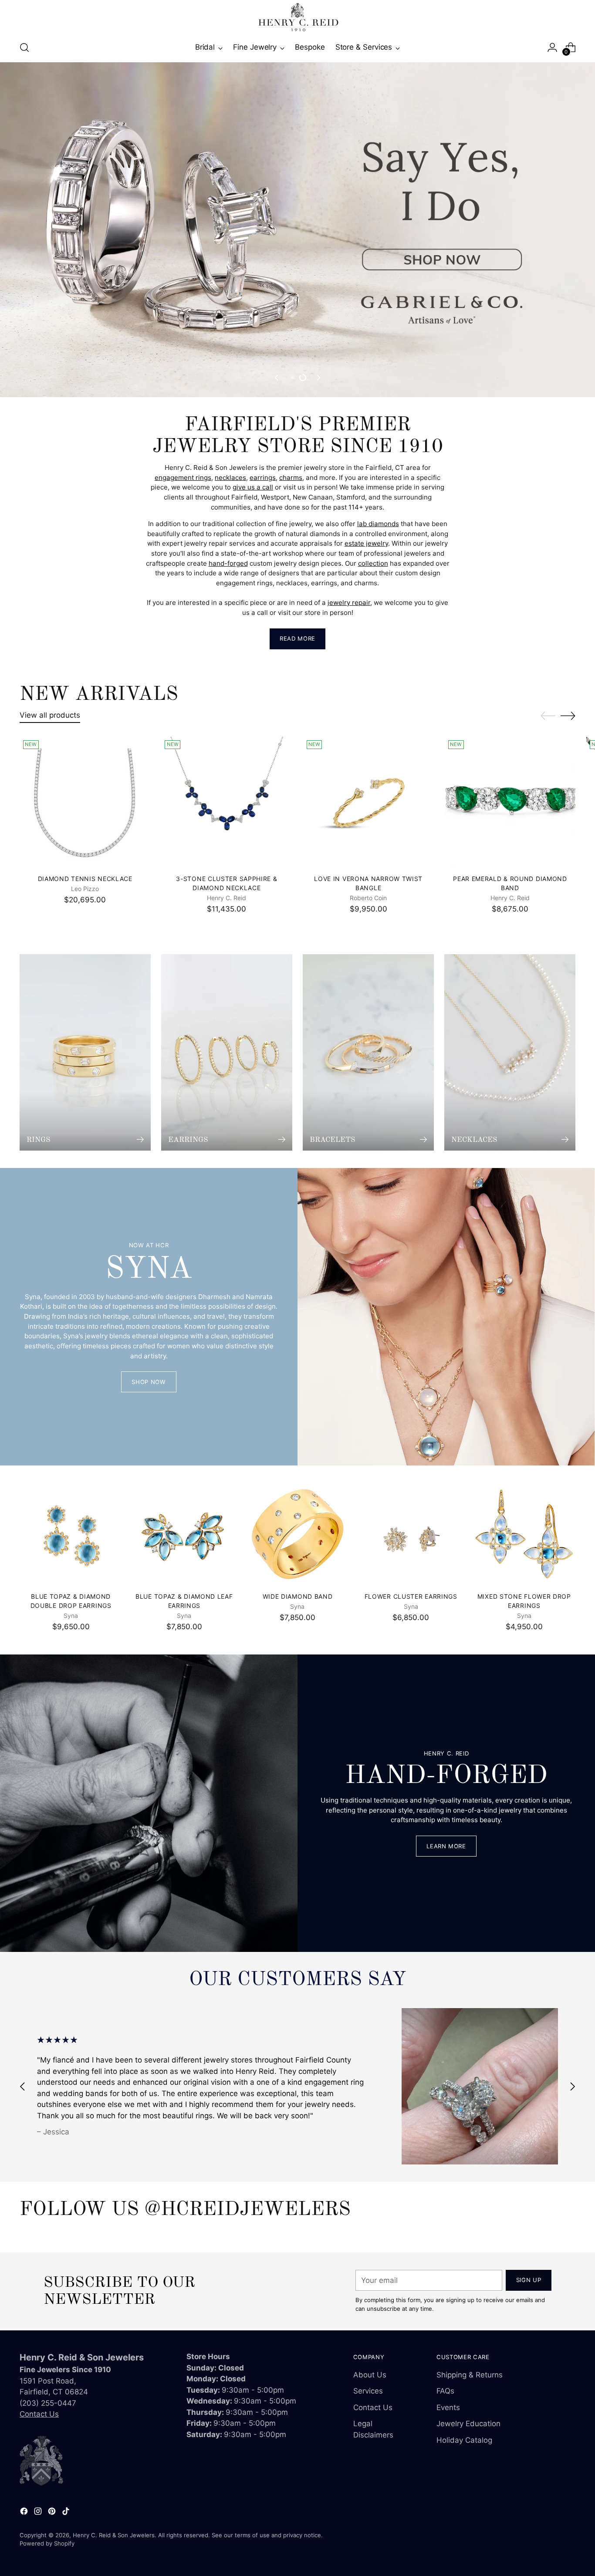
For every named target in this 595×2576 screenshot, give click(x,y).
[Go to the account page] (552, 47)
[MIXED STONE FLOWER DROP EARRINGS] (524, 1534)
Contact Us (39, 2414)
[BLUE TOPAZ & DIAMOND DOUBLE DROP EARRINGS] (71, 1534)
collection (373, 563)
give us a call (253, 487)
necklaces (230, 478)
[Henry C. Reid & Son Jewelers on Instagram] (39, 2513)
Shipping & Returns (470, 2375)
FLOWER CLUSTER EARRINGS (411, 1596)
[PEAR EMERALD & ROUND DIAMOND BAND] (510, 802)
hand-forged (228, 563)
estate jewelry (366, 543)
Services (368, 2391)
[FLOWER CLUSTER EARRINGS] (411, 1534)
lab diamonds (378, 524)
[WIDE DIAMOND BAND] (297, 1534)
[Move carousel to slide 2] (303, 378)
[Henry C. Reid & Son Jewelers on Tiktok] (67, 2513)
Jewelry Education (468, 2424)
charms (291, 478)
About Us (370, 2375)
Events (448, 2407)
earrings (263, 478)
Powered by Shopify (47, 2543)
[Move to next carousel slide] (318, 378)
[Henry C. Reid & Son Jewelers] (297, 17)
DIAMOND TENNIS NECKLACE (85, 879)
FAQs (445, 2391)
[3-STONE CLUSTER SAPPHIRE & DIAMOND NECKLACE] (227, 802)
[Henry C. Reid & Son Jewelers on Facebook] (25, 2513)
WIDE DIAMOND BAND (298, 1596)
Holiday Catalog (464, 2440)
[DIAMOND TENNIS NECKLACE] (85, 802)
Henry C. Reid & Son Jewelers (114, 2535)
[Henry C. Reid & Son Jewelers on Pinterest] (53, 2513)
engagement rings (183, 478)
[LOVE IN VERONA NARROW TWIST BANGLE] (368, 802)
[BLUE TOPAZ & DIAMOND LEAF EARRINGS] (184, 1534)
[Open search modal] (24, 47)
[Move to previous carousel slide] (277, 378)
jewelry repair (349, 603)
